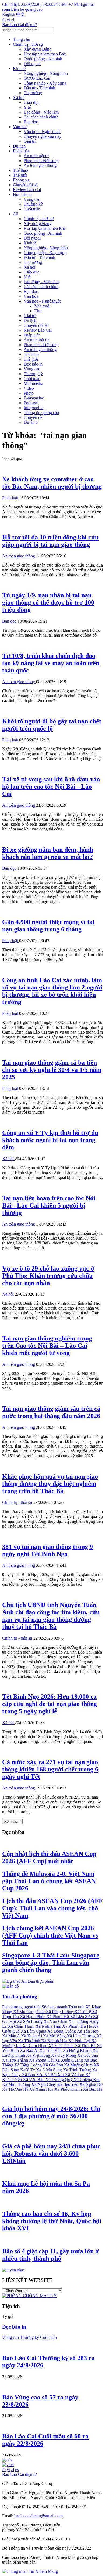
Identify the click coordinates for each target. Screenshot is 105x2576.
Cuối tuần (32, 209)
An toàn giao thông (40, 165)
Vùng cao (32, 199)
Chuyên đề (33, 417)
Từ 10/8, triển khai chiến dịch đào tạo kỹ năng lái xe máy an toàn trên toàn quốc (51, 663)
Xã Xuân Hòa (42, 2089)
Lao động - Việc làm (41, 112)
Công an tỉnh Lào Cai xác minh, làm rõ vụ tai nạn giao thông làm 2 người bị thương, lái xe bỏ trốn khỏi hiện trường (52, 991)
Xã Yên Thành (62, 2046)
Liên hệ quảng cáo (27, 9)
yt (8, 20)
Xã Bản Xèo (33, 2075)
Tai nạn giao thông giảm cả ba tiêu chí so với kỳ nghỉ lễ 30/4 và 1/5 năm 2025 (52, 1070)
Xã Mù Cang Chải (29, 2012)
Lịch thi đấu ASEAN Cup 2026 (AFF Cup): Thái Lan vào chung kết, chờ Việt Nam (52, 1908)
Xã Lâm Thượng (82, 2036)
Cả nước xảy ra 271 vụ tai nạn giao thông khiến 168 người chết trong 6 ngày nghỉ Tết (50, 1769)
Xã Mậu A (12, 2036)
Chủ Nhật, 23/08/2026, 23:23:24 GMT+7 (38, 4)
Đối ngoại (32, 64)
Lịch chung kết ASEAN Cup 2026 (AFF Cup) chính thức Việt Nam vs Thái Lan (50, 1935)
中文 (20, 14)
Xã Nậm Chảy (44, 2084)
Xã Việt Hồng (39, 2055)
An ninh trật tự (36, 156)
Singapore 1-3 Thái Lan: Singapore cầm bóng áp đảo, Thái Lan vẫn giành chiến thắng (51, 1963)
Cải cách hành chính (41, 117)
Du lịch (19, 146)
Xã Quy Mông (64, 2055)
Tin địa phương (20, 1997)
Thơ (38, 311)
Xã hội (19, 98)
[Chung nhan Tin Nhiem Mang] (30, 2571)
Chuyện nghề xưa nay (43, 136)
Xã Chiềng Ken (87, 2080)
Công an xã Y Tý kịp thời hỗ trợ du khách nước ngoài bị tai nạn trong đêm (50, 1140)
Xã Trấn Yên (51, 2050)
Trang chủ (22, 39)
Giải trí (30, 141)
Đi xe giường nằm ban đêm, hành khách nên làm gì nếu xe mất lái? (48, 853)
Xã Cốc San (88, 2055)
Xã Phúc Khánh (69, 2089)
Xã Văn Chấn (56, 2021)
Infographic (34, 408)
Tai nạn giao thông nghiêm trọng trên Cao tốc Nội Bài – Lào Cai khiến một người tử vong (47, 1346)
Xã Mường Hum (79, 2065)
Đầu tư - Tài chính (39, 88)
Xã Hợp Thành (16, 2060)
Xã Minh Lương (17, 2084)
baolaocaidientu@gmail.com (38, 2516)
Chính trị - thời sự (28, 44)
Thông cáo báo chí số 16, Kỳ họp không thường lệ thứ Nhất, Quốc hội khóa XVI (52, 2221)
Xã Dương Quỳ (59, 2080)
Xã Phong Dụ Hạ (78, 2026)
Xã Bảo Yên (68, 2084)
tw (17, 2470)
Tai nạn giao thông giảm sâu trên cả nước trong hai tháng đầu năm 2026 (51, 1412)
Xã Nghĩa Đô (91, 2084)
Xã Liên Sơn (81, 2017)
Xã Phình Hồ (58, 2017)
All (16, 214)
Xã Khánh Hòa (55, 2041)
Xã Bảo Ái (30, 2050)
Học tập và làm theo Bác (45, 54)
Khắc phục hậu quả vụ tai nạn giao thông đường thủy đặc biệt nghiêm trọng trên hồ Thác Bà (50, 1484)
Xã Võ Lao (75, 2075)
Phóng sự (21, 180)
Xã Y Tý (28, 2070)
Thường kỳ (33, 204)
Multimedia (33, 383)
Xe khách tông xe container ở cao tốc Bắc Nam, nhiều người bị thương (52, 483)
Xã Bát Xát (55, 2075)
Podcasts (31, 403)
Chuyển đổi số (25, 185)
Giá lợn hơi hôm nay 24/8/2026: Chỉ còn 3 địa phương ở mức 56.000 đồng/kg (51, 2116)
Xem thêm (12, 1821)
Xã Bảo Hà (93, 2089)
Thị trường (33, 93)
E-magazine (34, 398)
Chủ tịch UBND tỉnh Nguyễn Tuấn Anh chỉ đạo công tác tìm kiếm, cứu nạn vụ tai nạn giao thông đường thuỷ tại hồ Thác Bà (51, 1616)
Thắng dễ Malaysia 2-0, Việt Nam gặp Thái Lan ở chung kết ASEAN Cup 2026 (49, 1881)
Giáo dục (31, 102)
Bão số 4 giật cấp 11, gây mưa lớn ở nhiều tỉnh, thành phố (50, 2255)
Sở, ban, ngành (55, 2007)
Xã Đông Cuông (62, 2031)
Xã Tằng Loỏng (29, 2065)
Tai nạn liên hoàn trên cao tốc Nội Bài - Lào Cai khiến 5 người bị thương (49, 1205)
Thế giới (20, 175)
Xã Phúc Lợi (80, 2041)
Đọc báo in (22, 194)
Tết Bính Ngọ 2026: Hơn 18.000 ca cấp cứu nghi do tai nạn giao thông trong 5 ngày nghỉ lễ (50, 1704)
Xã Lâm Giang (34, 2031)
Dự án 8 (31, 422)
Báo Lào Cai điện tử (20, 25)
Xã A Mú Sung (50, 2070)
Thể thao (20, 170)
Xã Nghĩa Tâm (49, 2026)
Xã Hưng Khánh (78, 2050)
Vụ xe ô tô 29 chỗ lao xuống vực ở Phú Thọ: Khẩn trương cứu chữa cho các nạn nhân (48, 1276)
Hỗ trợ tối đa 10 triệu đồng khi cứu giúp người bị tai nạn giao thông (50, 541)
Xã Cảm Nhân (36, 2046)
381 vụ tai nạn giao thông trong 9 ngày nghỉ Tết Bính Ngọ (48, 1550)
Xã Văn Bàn (34, 2080)
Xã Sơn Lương (30, 2021)
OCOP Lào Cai (37, 78)
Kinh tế (19, 69)
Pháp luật (21, 151)
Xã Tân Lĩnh (30, 2041)
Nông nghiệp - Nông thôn (46, 73)
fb (4, 20)
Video (29, 388)
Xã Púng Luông (60, 2012)
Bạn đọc (31, 122)
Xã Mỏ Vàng (55, 2036)
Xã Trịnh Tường (78, 2070)
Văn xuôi (42, 306)
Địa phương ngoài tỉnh (22, 2007)
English (9, 14)
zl (13, 20)
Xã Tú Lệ (83, 2012)
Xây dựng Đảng (38, 49)
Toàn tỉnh (77, 2007)
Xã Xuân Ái (32, 2036)
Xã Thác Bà (86, 2046)
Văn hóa (20, 127)
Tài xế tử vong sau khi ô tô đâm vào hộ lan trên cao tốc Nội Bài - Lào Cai (51, 787)
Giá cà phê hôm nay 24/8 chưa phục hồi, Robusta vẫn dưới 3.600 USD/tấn (51, 2153)
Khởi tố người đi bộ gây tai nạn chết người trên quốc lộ (52, 725)
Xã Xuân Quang (69, 2060)
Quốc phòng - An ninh (43, 59)
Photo (29, 393)
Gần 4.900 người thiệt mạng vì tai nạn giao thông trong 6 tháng (48, 926)
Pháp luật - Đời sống (41, 161)
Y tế (27, 107)
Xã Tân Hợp (88, 2031)
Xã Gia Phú (53, 2065)
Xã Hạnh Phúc (33, 2017)
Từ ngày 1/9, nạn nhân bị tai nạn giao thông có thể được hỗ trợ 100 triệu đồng (48, 602)
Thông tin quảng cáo (41, 413)
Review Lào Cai (27, 190)
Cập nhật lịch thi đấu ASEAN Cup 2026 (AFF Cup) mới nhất (49, 1857)
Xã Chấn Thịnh (22, 2026)
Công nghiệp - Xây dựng (45, 83)
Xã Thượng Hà (16, 2089)
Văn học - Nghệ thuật (42, 131)
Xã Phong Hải (42, 2060)
